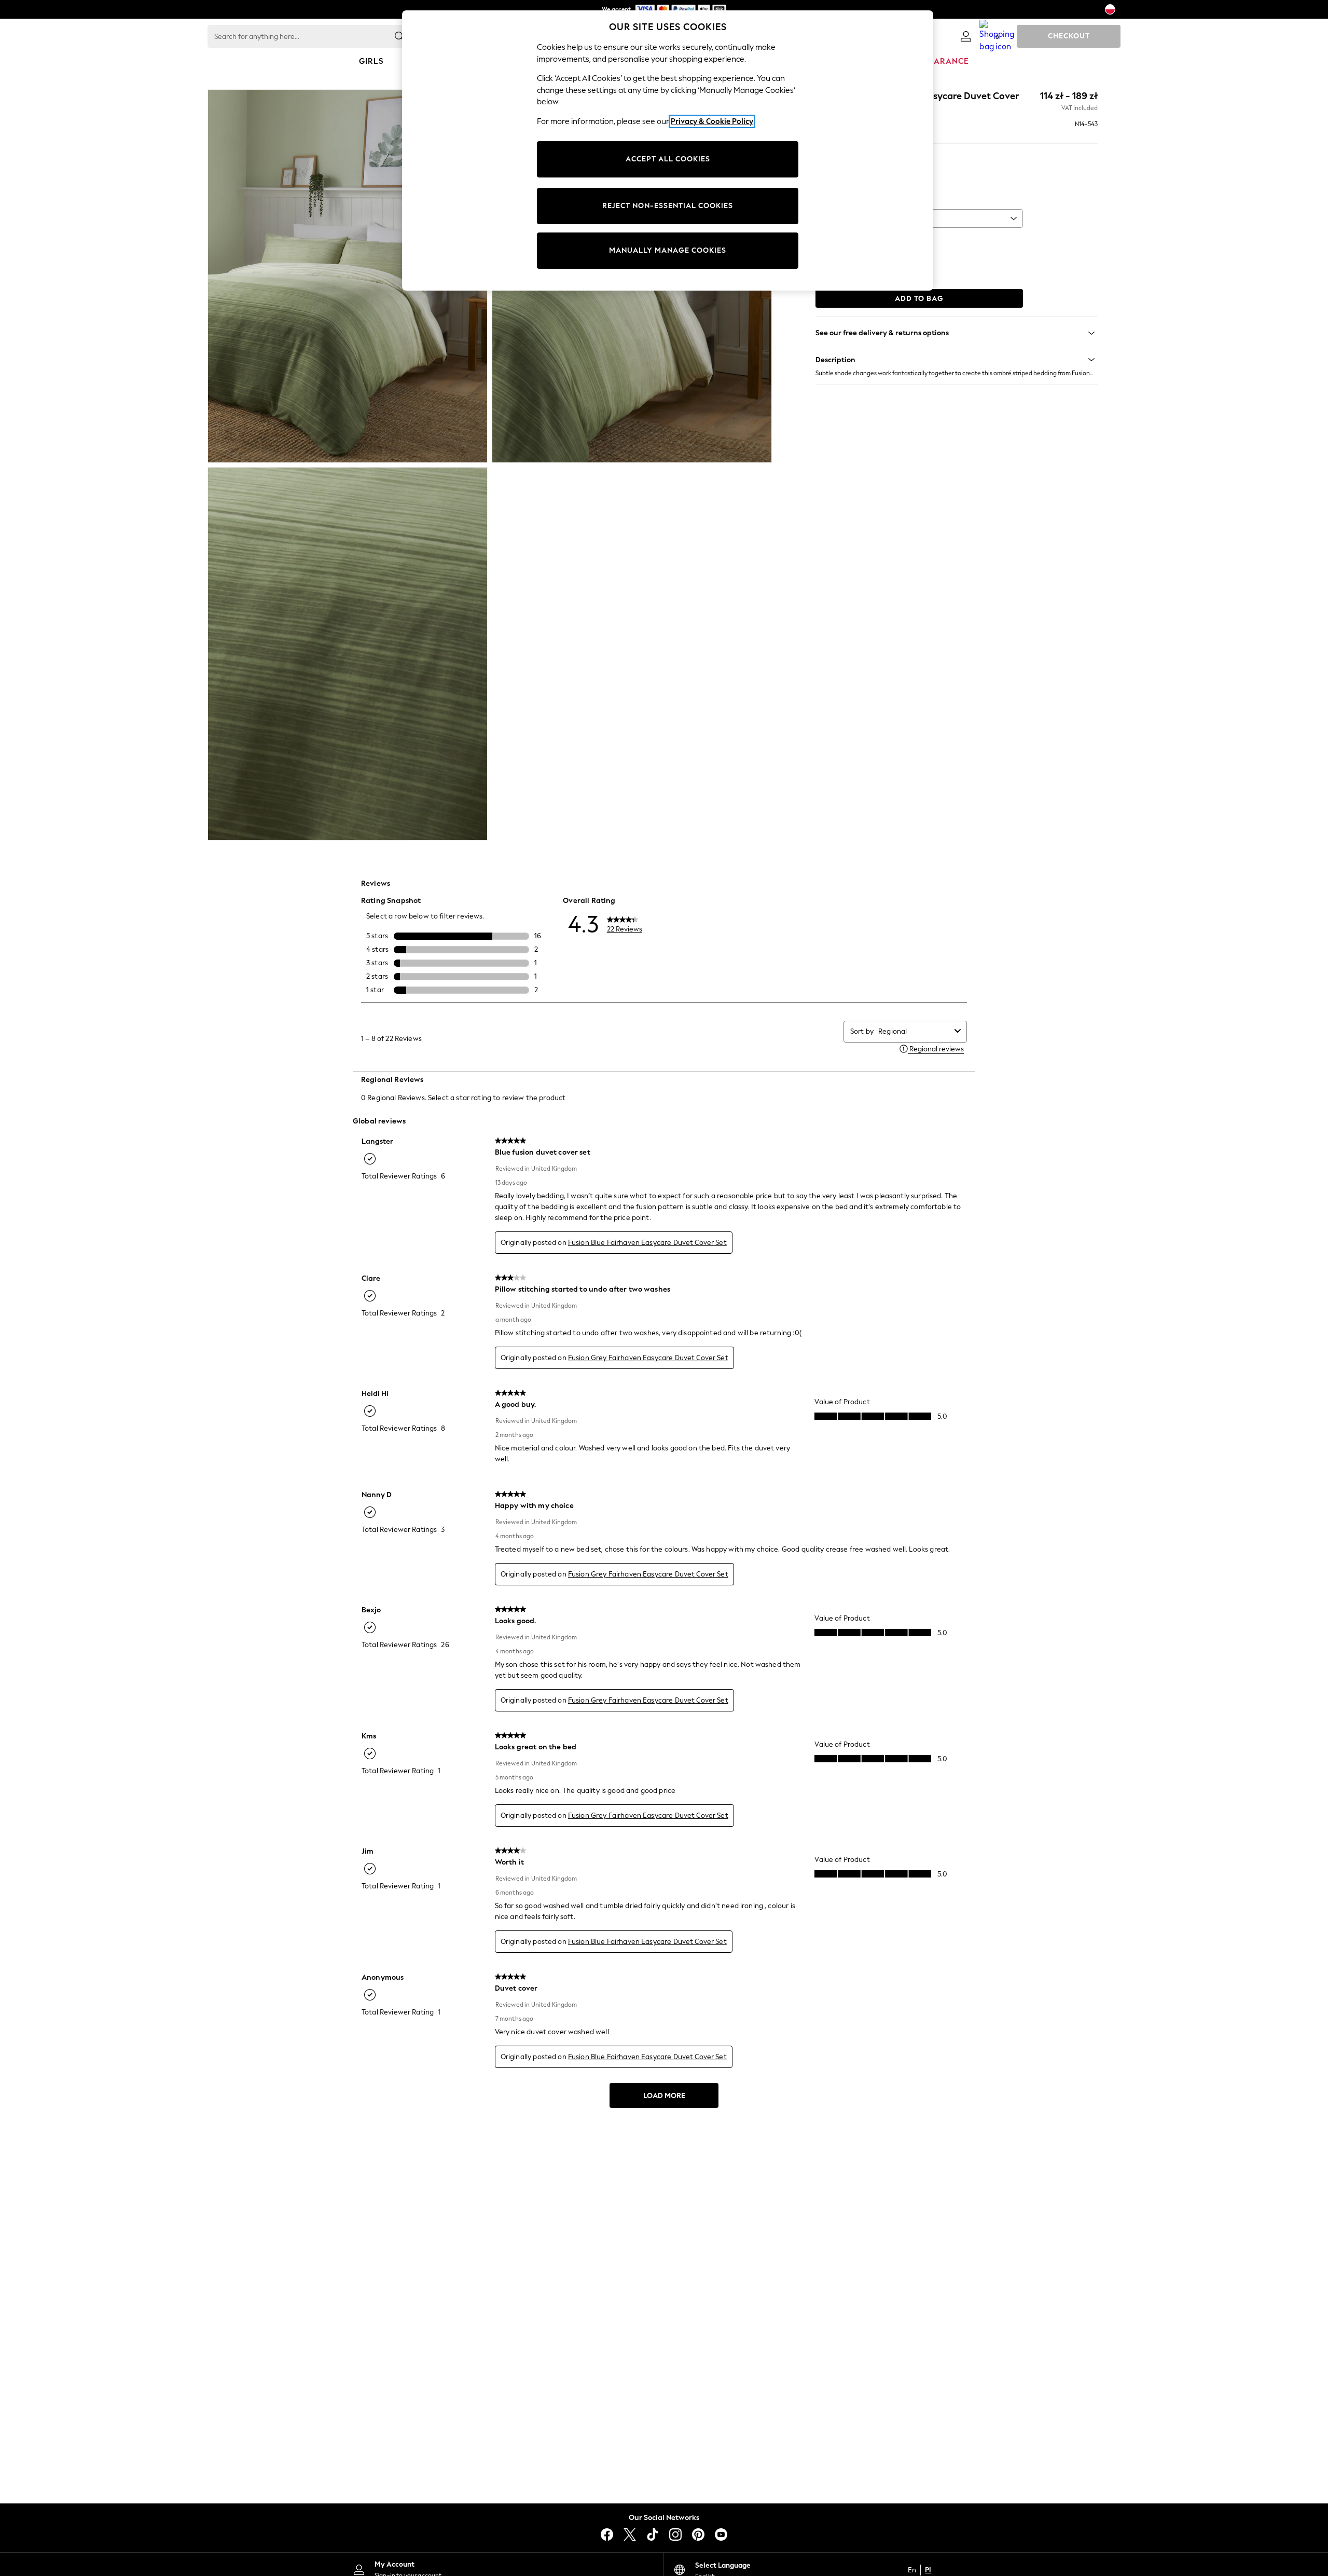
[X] (630, 2534)
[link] (966, 36)
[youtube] (721, 2534)
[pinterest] (698, 2534)
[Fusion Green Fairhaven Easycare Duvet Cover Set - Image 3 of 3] (348, 654)
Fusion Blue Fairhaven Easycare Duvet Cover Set (647, 1243)
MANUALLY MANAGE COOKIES (668, 250)
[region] (668, 150)
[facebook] (607, 2534)
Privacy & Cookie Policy (712, 121)
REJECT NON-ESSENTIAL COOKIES (668, 206)
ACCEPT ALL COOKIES (668, 159)
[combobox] (914, 1031)
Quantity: (831, 242)
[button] (957, 360)
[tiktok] (653, 2534)
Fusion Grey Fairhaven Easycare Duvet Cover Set (648, 1358)
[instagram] (675, 2534)
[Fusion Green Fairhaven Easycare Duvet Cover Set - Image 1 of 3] (348, 276)
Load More (664, 2096)
